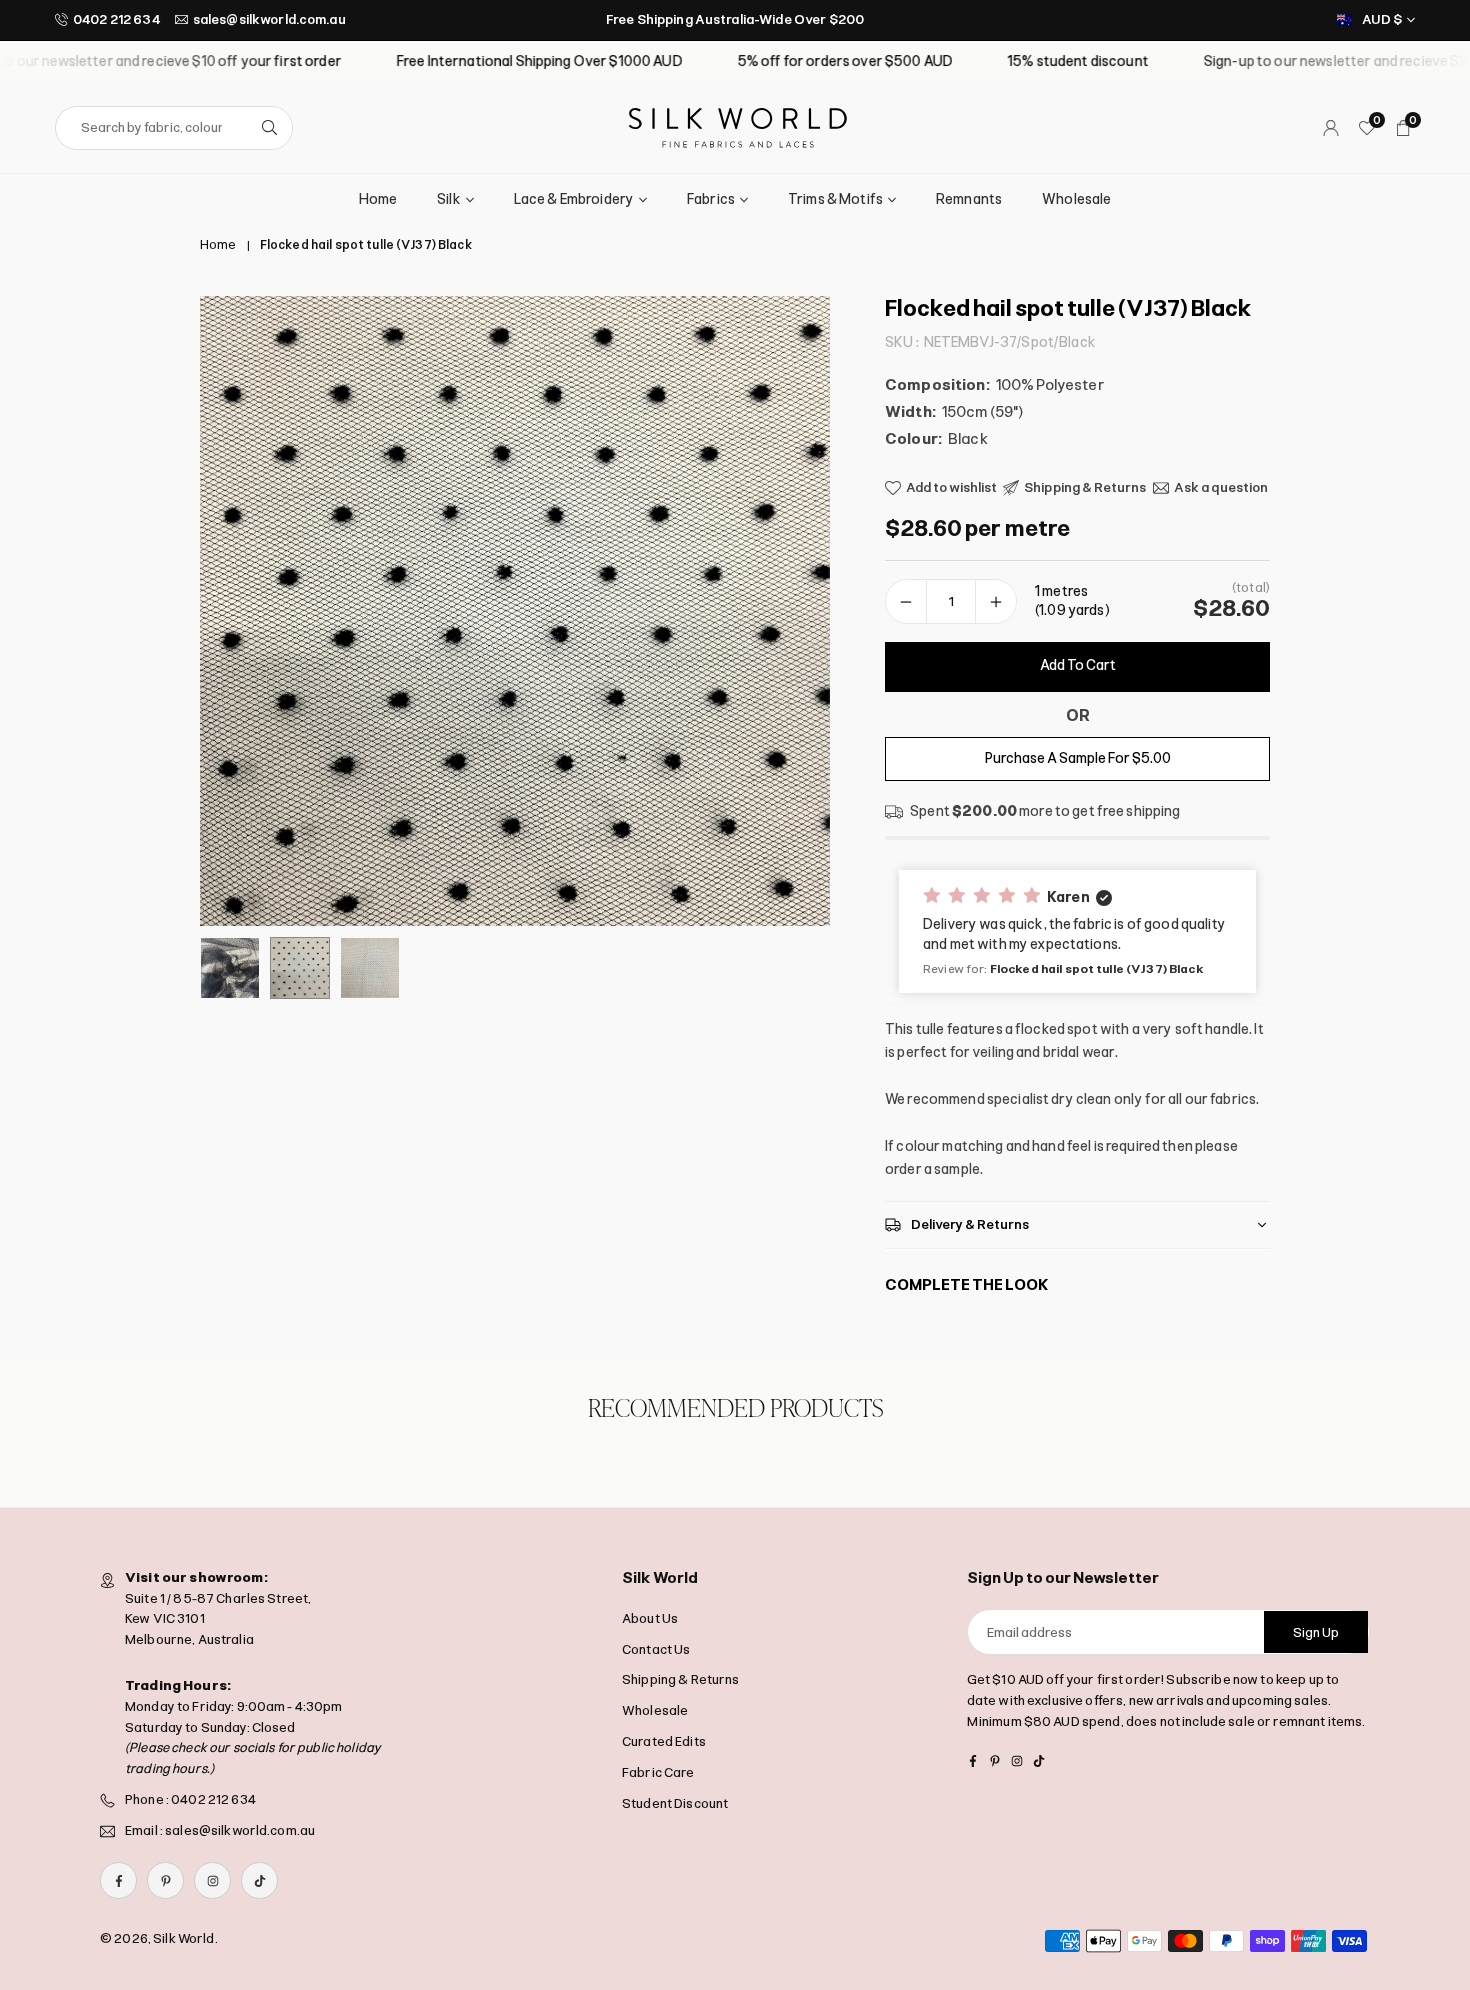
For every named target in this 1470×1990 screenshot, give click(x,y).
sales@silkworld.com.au (269, 19)
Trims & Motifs (835, 199)
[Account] (1331, 128)
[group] (515, 611)
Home (378, 199)
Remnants (969, 199)
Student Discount (675, 1803)
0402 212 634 (116, 19)
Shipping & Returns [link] (1085, 487)
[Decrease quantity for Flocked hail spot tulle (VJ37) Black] (906, 601)
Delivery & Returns (970, 1224)
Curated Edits (664, 1741)
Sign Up (1316, 1632)
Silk (449, 199)
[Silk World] (738, 126)
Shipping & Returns (681, 1680)
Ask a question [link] (1221, 487)
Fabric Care (658, 1772)
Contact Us (656, 1649)
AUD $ (1382, 19)
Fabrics (711, 199)
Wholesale (1076, 199)
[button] (781, 611)
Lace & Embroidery (574, 199)
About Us (650, 1618)
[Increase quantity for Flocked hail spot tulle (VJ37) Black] (996, 601)
